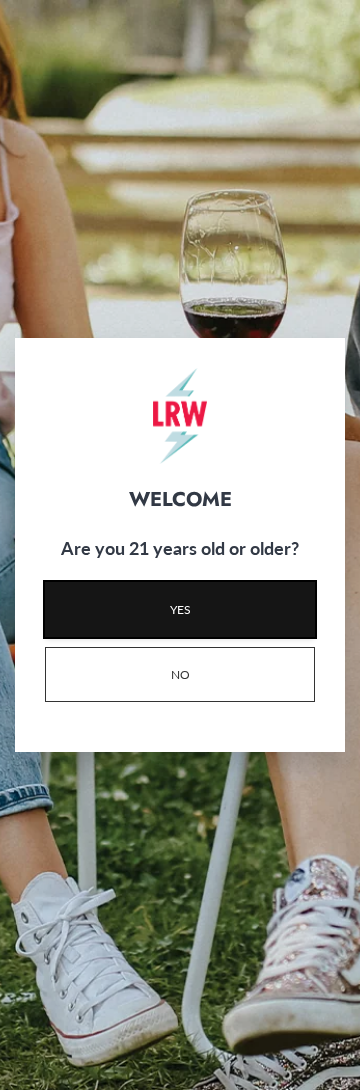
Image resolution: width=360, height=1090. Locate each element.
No (180, 674)
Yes (180, 609)
